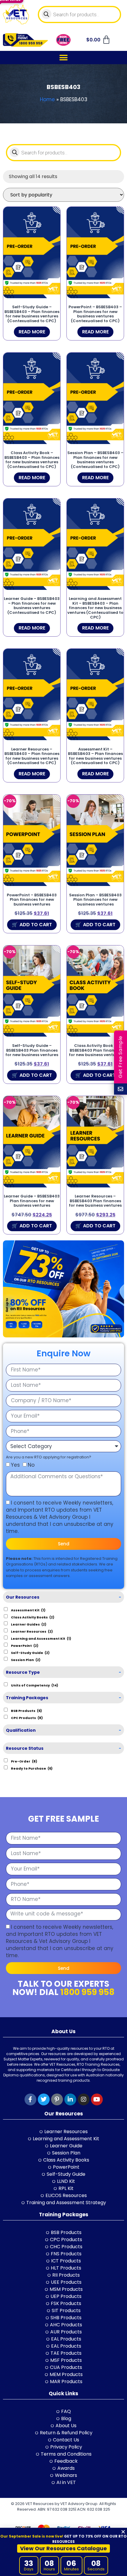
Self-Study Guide (30, 1652)
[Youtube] (97, 2099)
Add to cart (36, 925)
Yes (15, 1465)
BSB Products (26, 1710)
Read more (32, 332)
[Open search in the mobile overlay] (80, 14)
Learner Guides (29, 1624)
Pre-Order (24, 1761)
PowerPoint (25, 1645)
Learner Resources (32, 1631)
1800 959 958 (87, 1992)
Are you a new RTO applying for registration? (49, 1457)
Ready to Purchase (32, 1768)
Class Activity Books (33, 1617)
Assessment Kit (28, 1610)
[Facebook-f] (30, 2099)
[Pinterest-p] (57, 2099)
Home (47, 99)
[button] (64, 58)
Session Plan (26, 1660)
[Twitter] (44, 2099)
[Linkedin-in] (70, 2099)
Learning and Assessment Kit (41, 1638)
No (31, 1465)
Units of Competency (35, 1685)
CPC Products (27, 1718)
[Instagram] (84, 2099)
